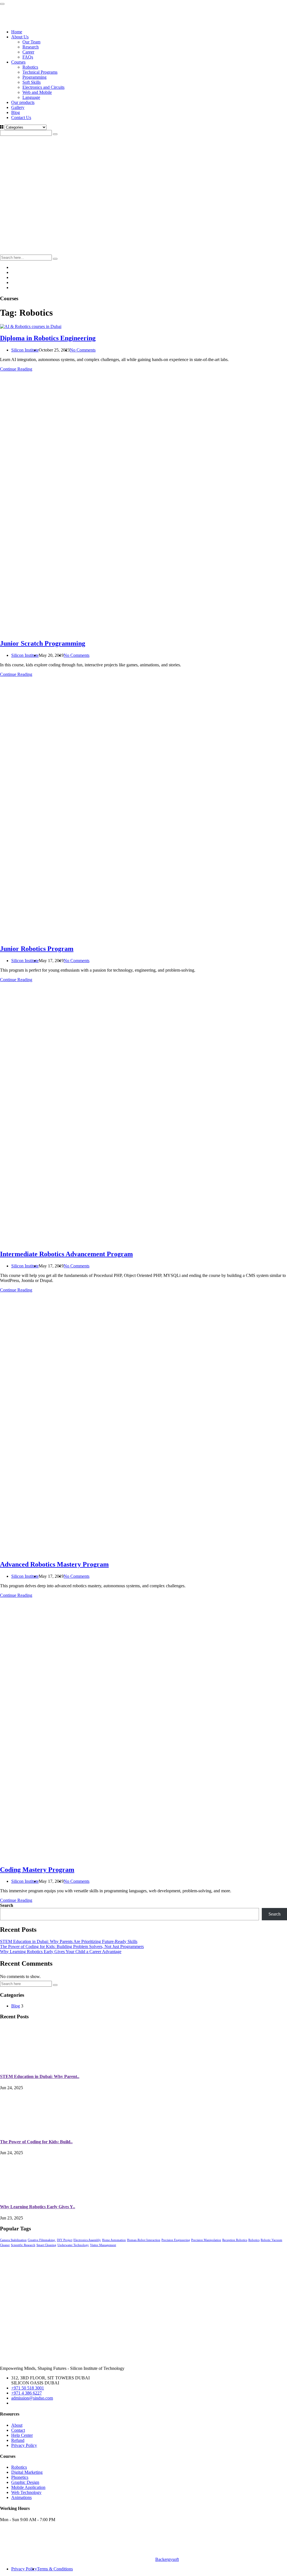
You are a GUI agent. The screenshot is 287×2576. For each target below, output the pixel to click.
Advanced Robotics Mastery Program (54, 1564)
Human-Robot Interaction (144, 2240)
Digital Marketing (27, 2472)
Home (17, 32)
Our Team (31, 42)
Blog (16, 112)
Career (28, 52)
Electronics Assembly (87, 2240)
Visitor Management (103, 2245)
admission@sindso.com (32, 2398)
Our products (23, 102)
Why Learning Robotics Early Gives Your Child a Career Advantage (61, 1952)
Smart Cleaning (46, 2245)
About (17, 2425)
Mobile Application (28, 2487)
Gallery (18, 107)
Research (31, 47)
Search (7, 1905)
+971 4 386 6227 (26, 2393)
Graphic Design (25, 2482)
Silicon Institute (25, 350)
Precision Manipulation (206, 2240)
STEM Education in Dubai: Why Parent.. (40, 2076)
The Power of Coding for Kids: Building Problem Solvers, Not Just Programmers (72, 1946)
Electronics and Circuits (43, 87)
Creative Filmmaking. (42, 2240)
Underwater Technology (73, 2245)
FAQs (28, 57)
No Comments (83, 350)
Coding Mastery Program (37, 1870)
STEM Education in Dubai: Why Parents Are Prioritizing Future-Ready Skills (69, 1941)
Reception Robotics (235, 2240)
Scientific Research (23, 2245)
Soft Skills (32, 82)
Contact (18, 2430)
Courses (18, 62)
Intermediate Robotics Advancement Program (66, 1254)
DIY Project (65, 2240)
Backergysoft (167, 2559)
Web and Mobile (37, 92)
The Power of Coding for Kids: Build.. (36, 2142)
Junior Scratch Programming (43, 643)
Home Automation (114, 2240)
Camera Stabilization (13, 2240)
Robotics (30, 67)
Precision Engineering (176, 2240)
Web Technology (26, 2492)
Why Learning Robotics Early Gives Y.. (38, 2207)
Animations (21, 2497)
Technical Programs (40, 72)
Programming (34, 77)
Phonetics (20, 2477)
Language (31, 97)
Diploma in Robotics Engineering (48, 338)
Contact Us (21, 117)
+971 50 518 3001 (28, 2388)
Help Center (22, 2435)
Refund (18, 2440)
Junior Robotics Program (37, 949)
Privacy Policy (24, 2445)
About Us (20, 37)
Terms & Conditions (55, 2569)
